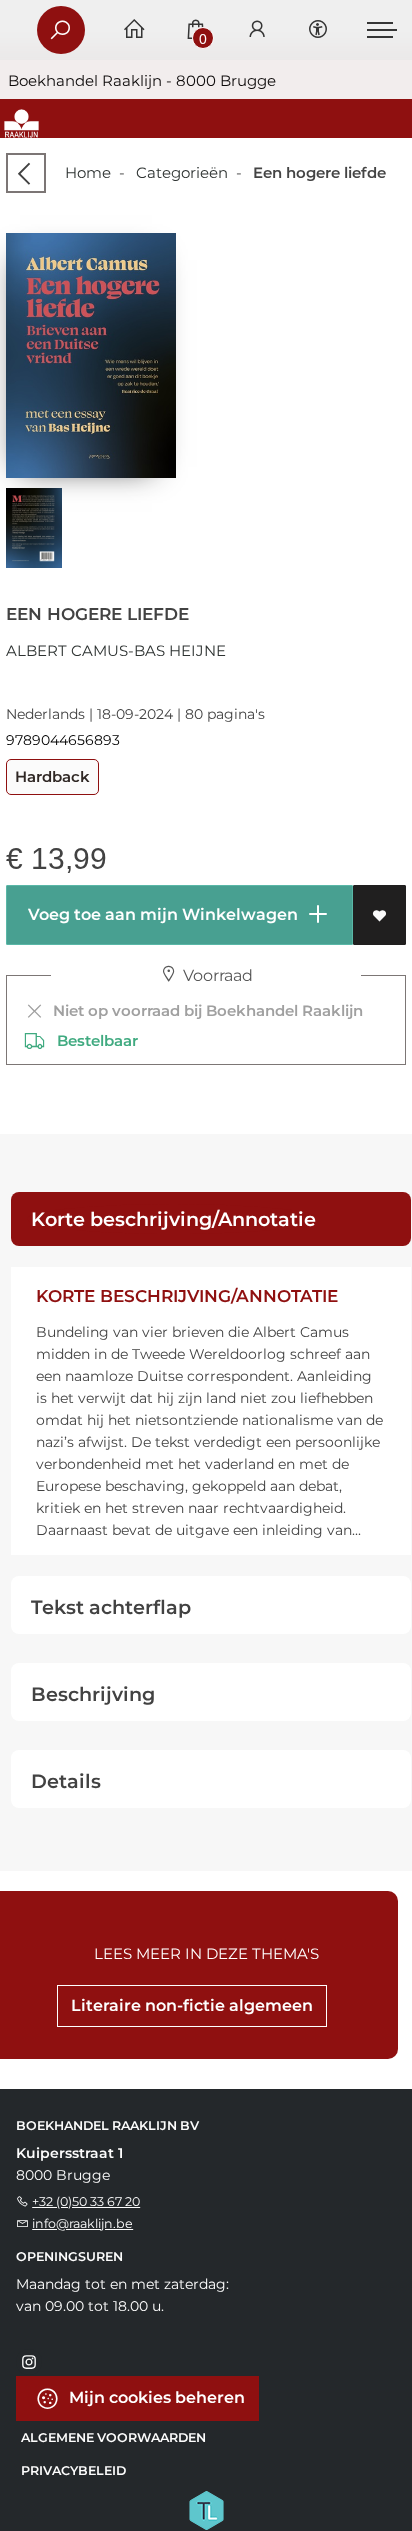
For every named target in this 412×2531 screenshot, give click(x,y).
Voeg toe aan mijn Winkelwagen (161, 914)
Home (88, 172)
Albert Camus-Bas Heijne (116, 650)
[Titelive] (206, 2508)
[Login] (257, 30)
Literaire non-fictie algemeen (192, 2005)
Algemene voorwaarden (113, 2437)
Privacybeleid (73, 2470)
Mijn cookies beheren (155, 2396)
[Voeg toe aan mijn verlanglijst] (379, 915)
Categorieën (182, 172)
